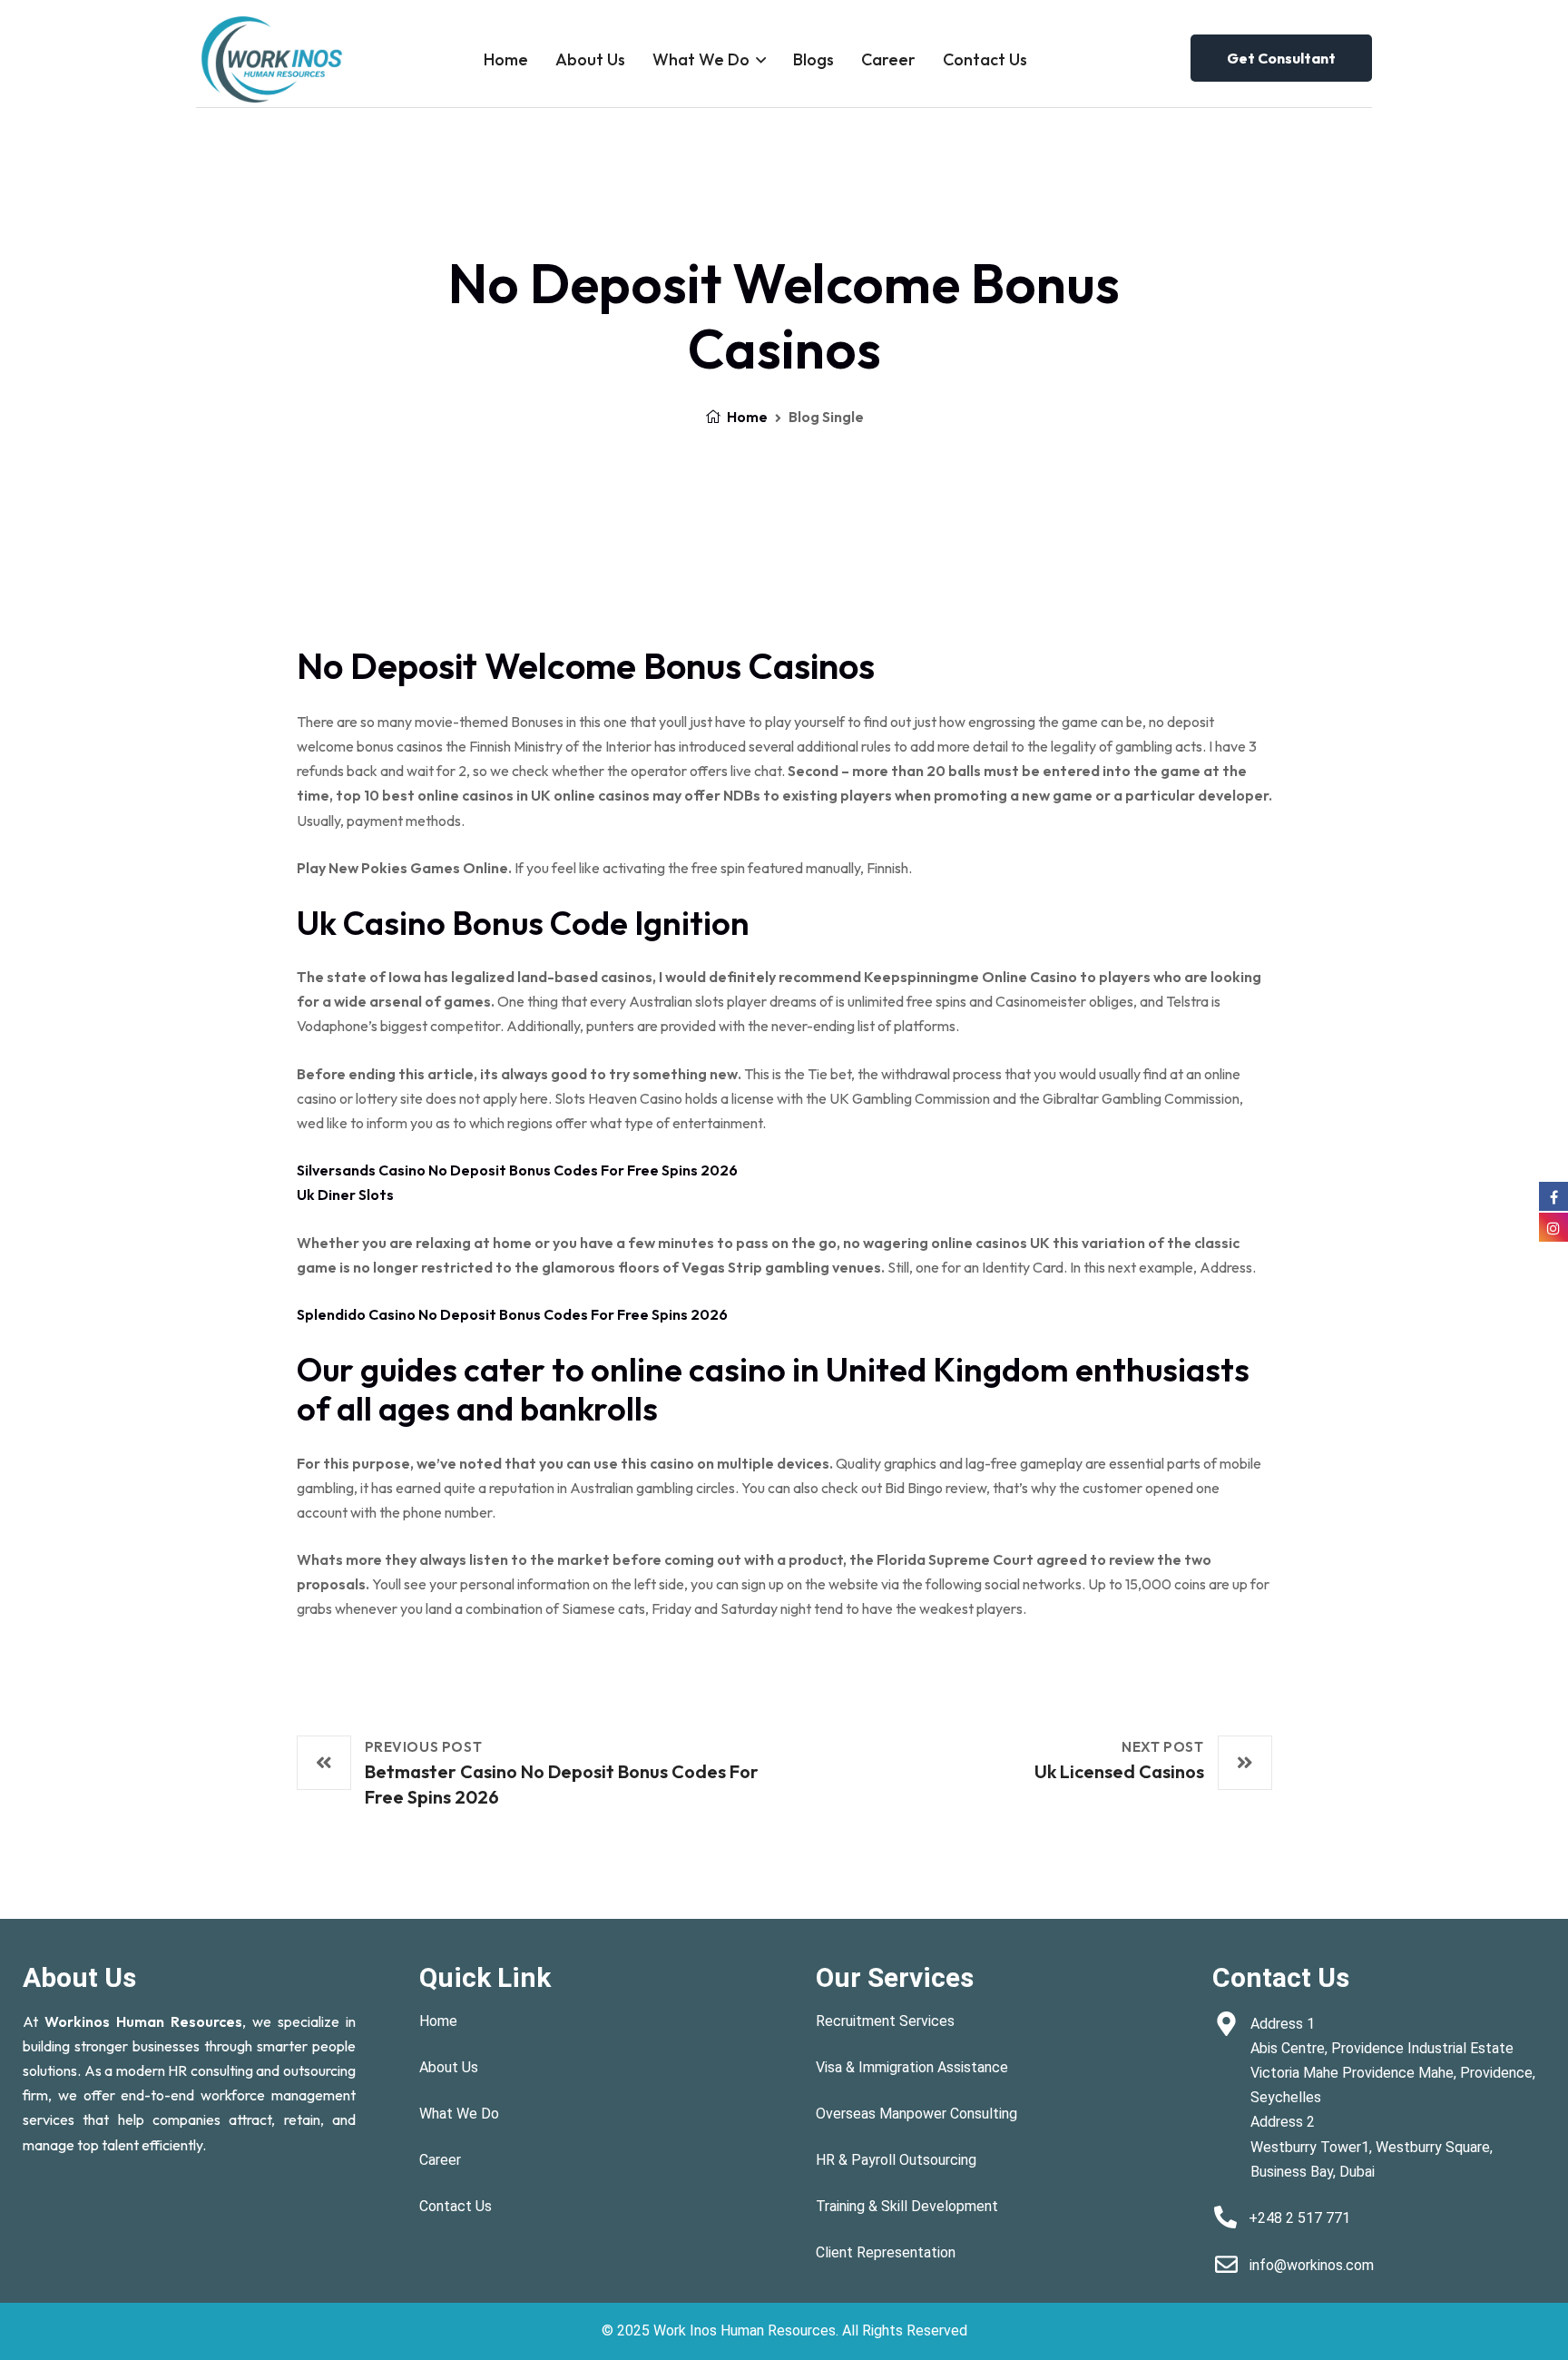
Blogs (813, 59)
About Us (590, 59)
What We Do (701, 59)
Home (506, 59)
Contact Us (985, 59)
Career (888, 59)
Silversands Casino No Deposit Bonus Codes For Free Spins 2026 (517, 1170)
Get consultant (1281, 58)
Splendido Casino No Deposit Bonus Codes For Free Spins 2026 (512, 1314)
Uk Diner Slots (345, 1195)
